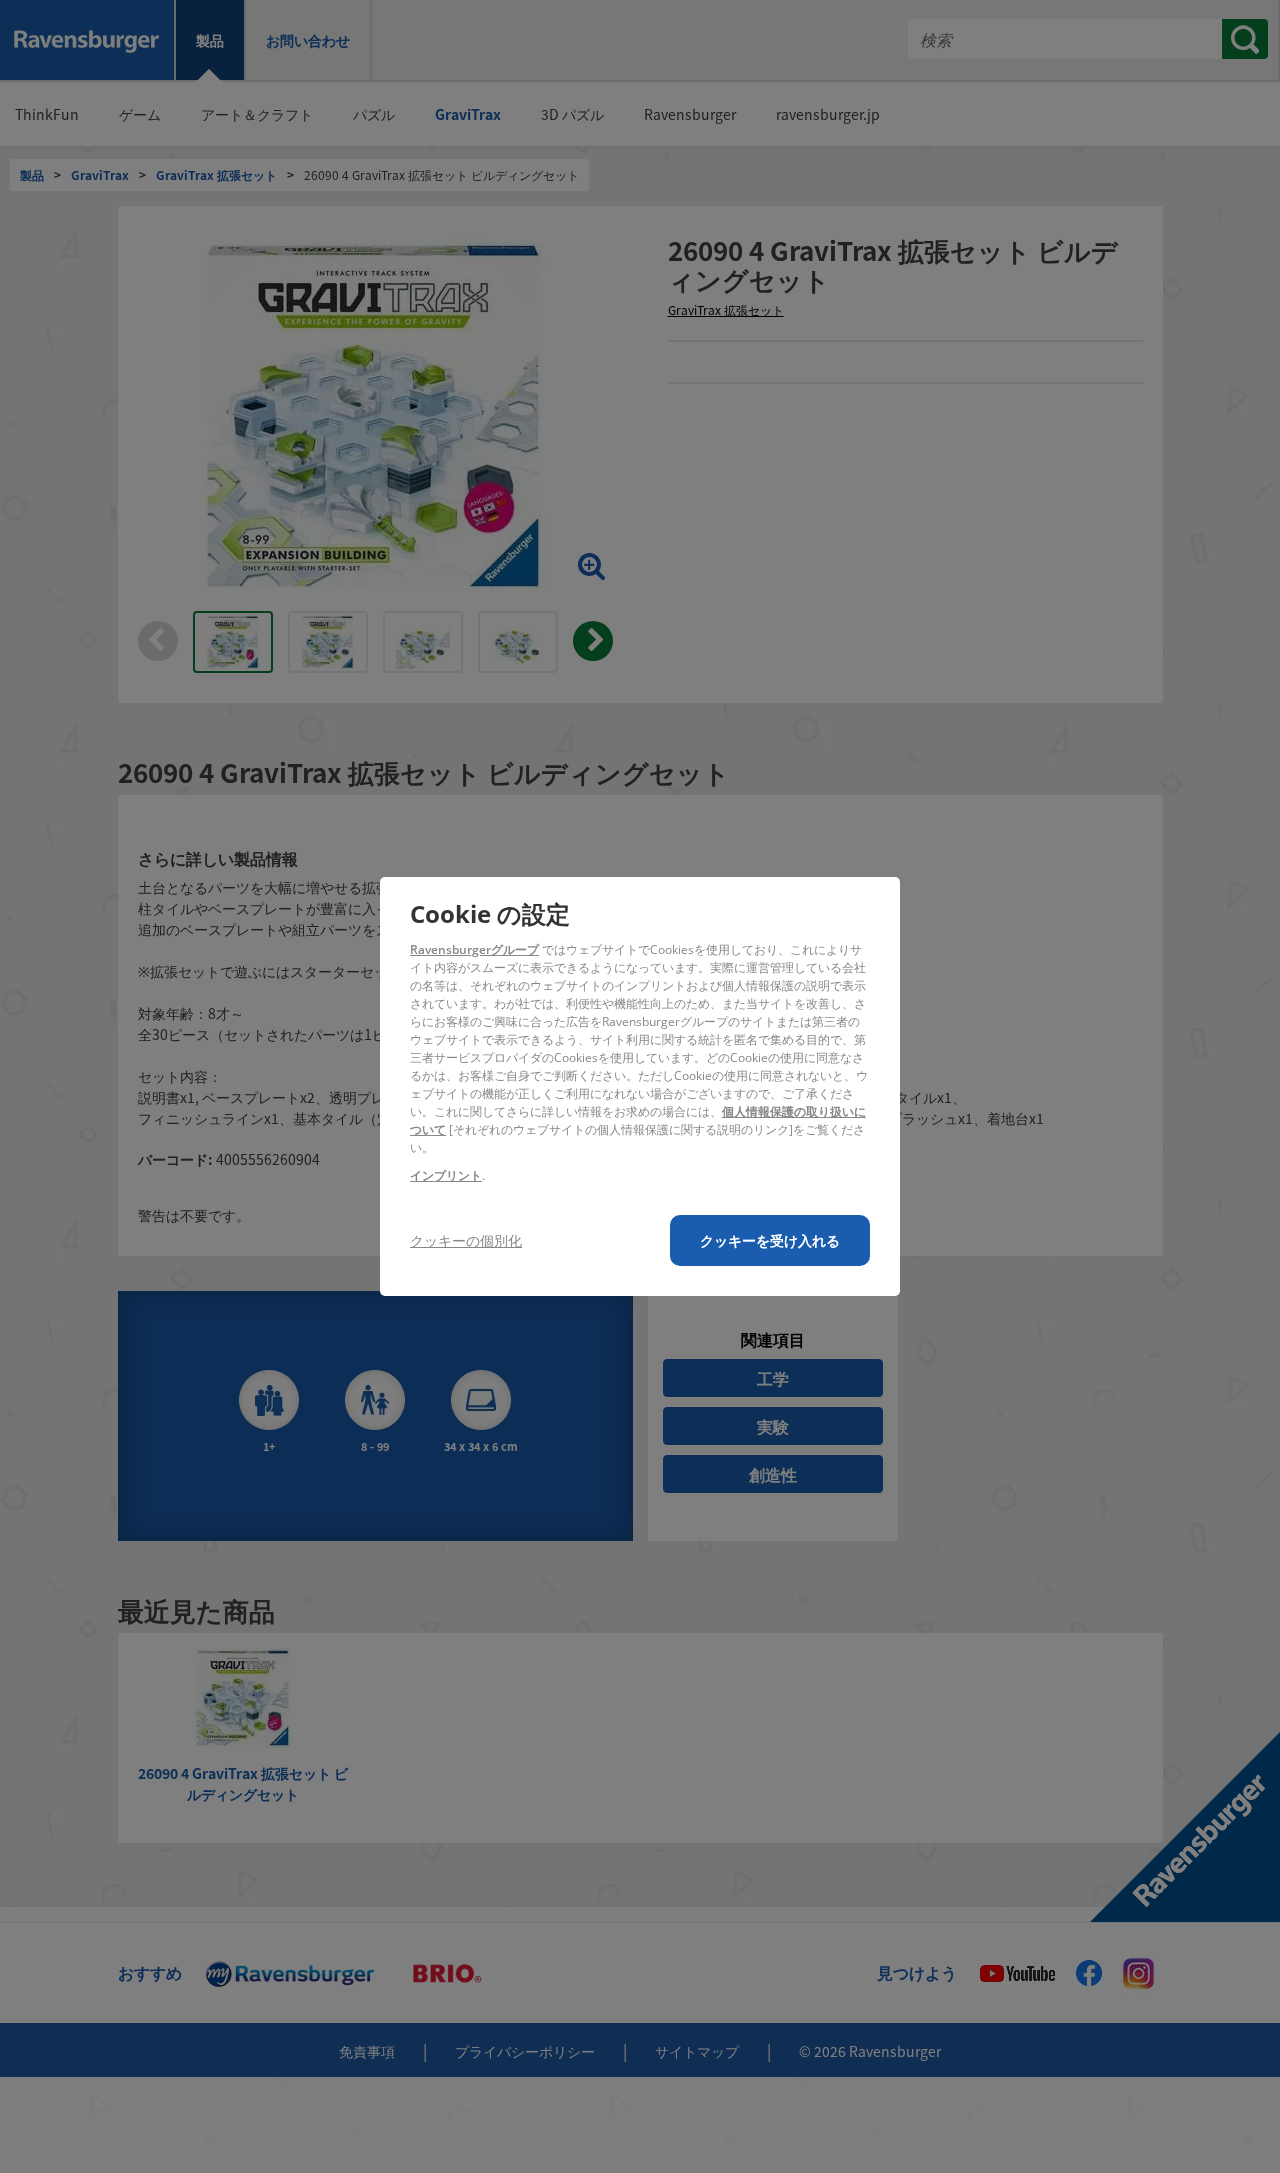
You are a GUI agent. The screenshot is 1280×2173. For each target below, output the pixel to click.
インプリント (446, 1175)
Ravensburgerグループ (474, 949)
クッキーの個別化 (466, 1240)
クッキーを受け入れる (770, 1240)
